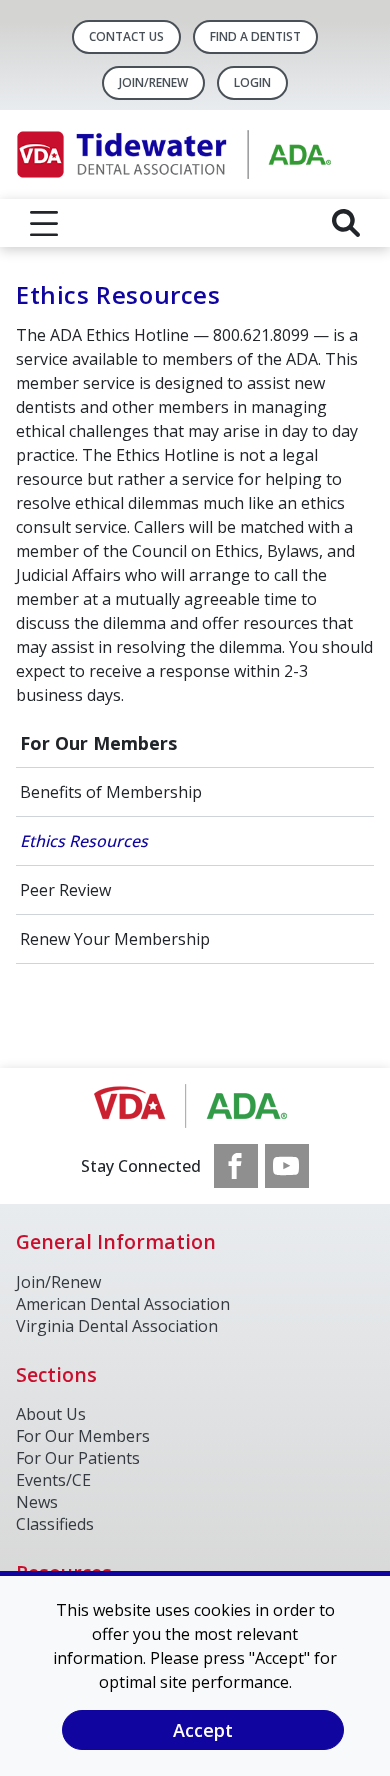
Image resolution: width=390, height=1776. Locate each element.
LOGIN (252, 82)
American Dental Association (123, 1304)
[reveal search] (346, 223)
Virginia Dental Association (117, 1326)
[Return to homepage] (195, 154)
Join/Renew (153, 82)
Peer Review (65, 890)
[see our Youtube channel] (287, 1166)
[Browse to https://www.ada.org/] (195, 1106)
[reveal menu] (44, 223)
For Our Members (98, 743)
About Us (51, 1414)
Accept (203, 1730)
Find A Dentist (255, 36)
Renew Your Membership (115, 939)
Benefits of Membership (111, 792)
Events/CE (53, 1480)
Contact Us (126, 36)
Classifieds (55, 1524)
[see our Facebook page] (236, 1166)
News (37, 1502)
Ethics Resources (84, 841)
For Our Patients (78, 1458)
